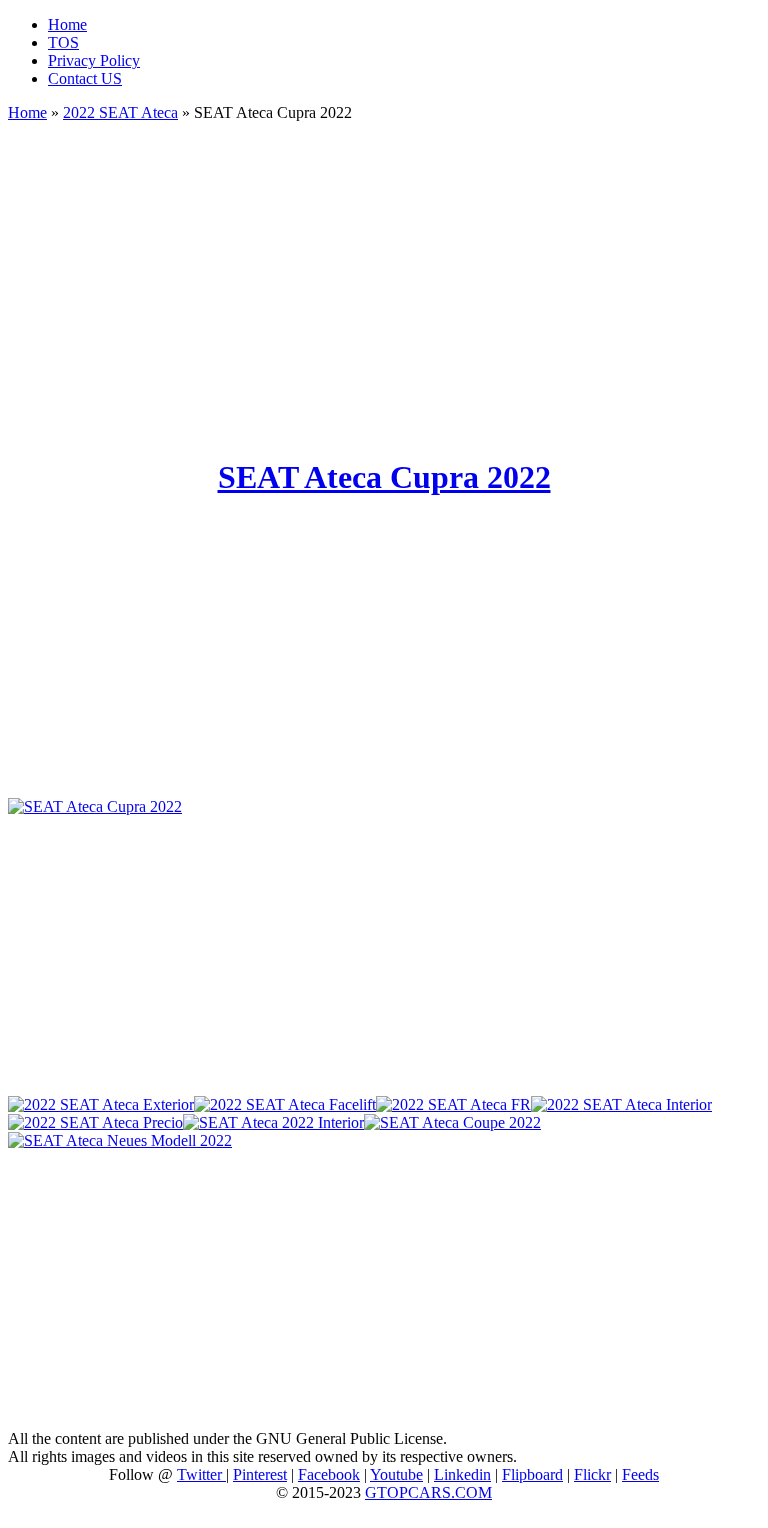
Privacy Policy (94, 60)
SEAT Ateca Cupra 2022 (384, 477)
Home (67, 24)
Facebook (329, 1474)
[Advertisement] (384, 280)
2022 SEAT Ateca (120, 112)
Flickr (592, 1474)
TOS (63, 42)
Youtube (396, 1474)
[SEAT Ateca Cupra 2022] (95, 806)
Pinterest (260, 1474)
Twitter (201, 1474)
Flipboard (532, 1474)
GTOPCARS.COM (428, 1492)
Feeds (640, 1474)
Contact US (85, 78)
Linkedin (462, 1474)
